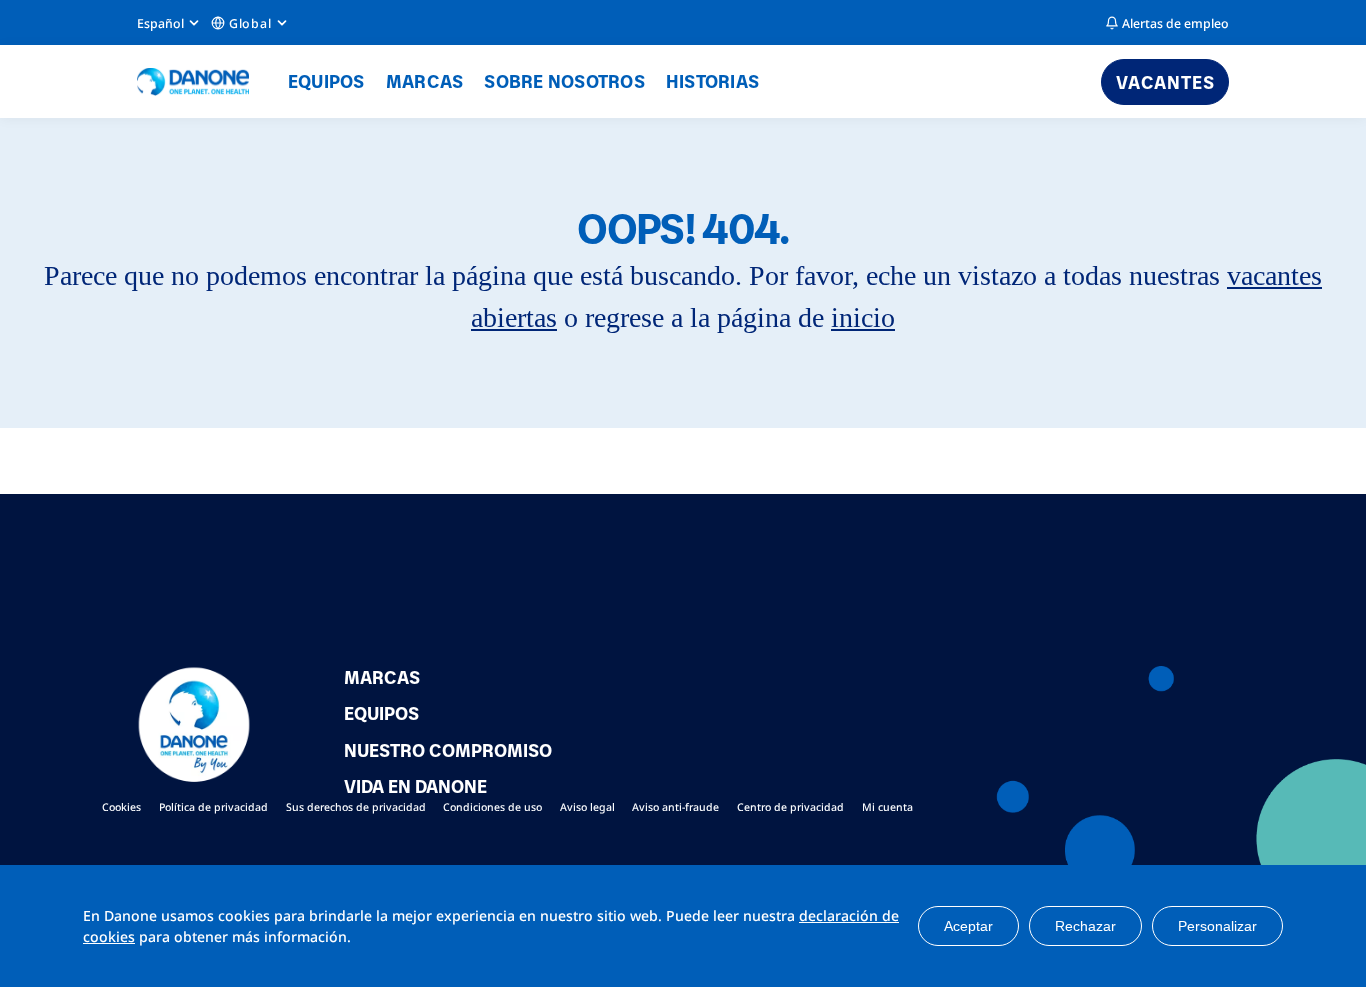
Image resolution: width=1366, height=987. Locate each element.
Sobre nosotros (564, 80)
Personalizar (1217, 926)
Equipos (326, 80)
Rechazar (1085, 926)
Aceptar (968, 926)
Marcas (425, 80)
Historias (712, 80)
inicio (863, 317)
